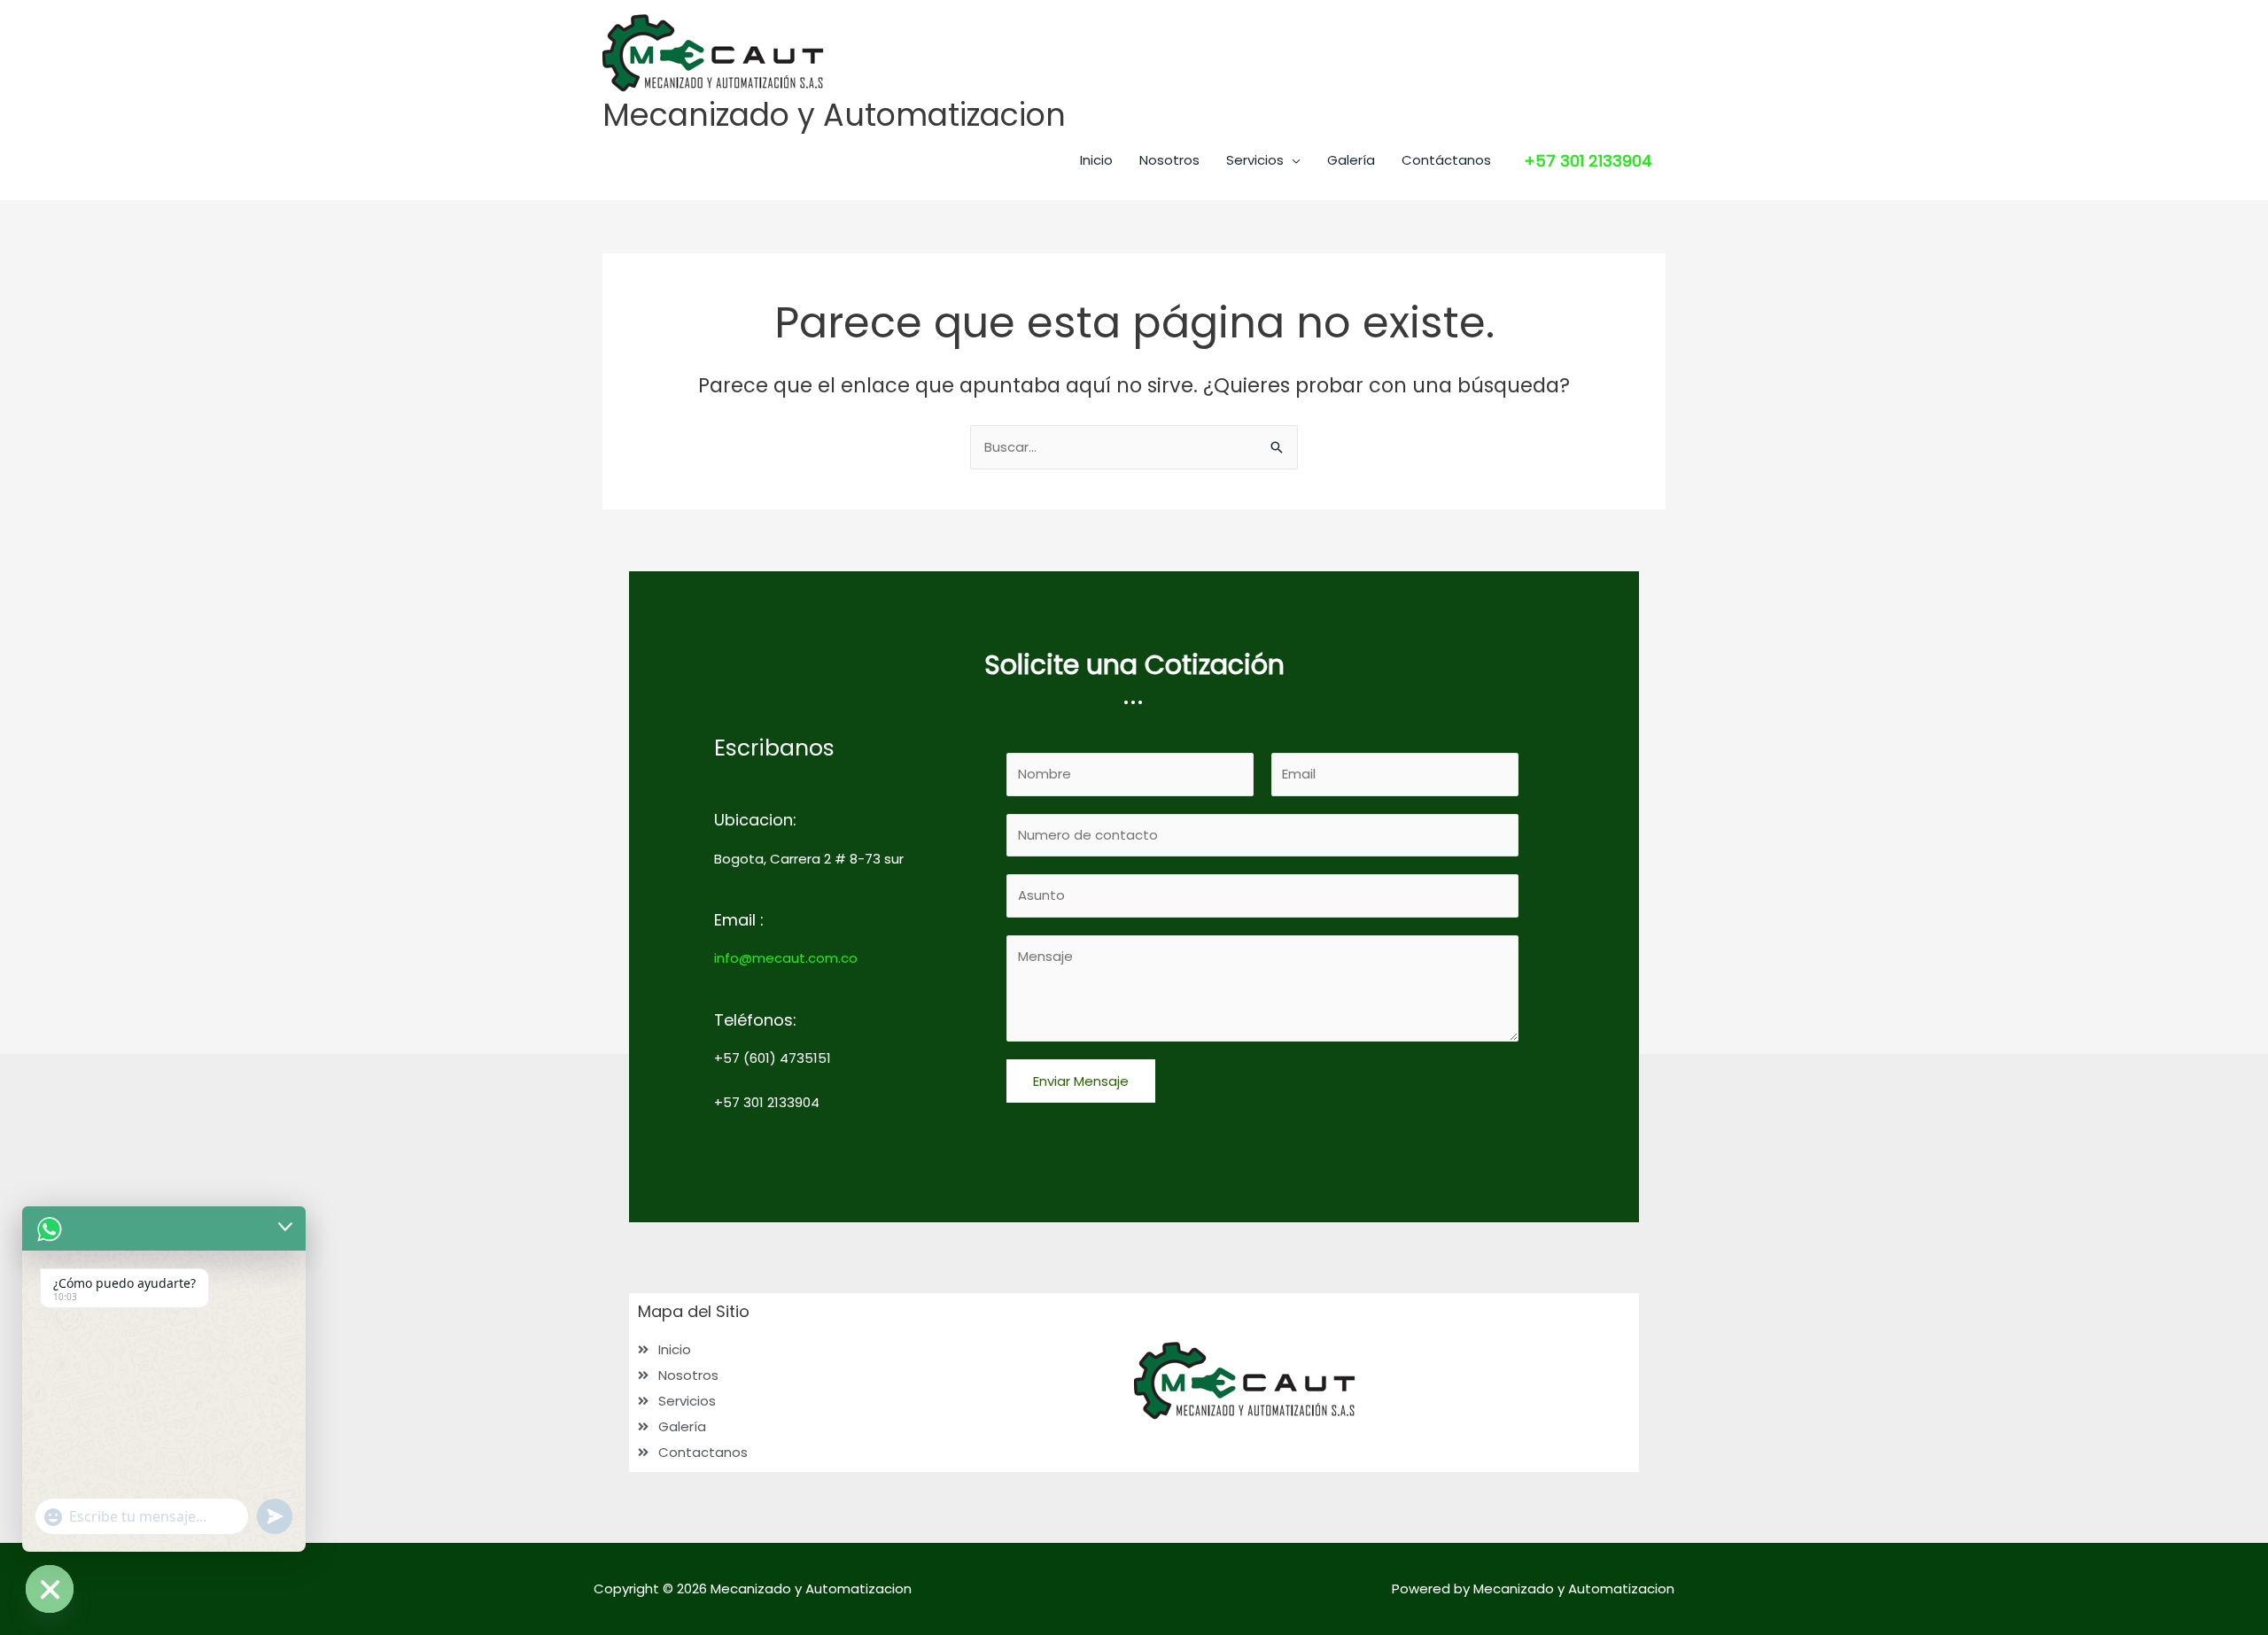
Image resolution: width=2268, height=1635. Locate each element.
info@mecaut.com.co (786, 958)
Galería (1351, 160)
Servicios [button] (1255, 160)
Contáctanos (1446, 160)
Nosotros (1169, 160)
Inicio (1096, 160)
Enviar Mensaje (1081, 1081)
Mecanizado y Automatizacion (834, 115)
